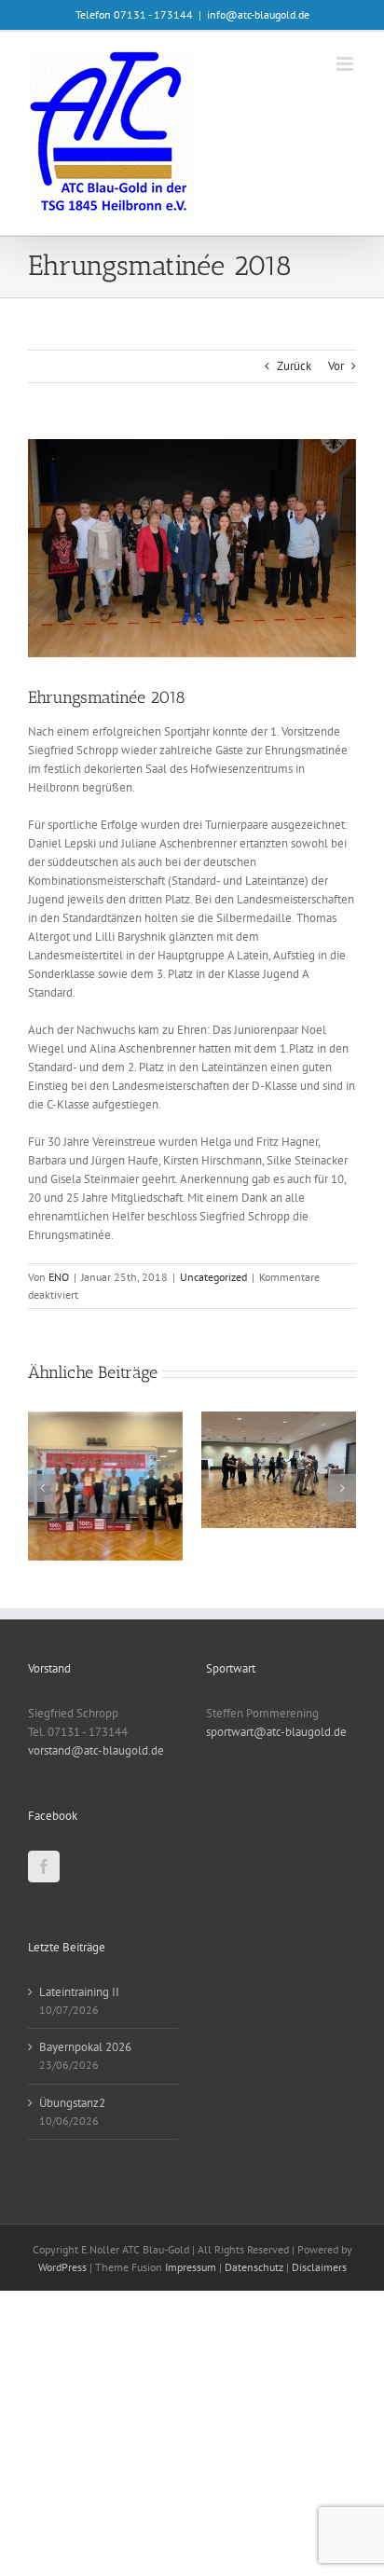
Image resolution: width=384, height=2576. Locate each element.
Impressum (191, 2267)
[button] (42, 1488)
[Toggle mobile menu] (346, 64)
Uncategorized (213, 1277)
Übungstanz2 (72, 2103)
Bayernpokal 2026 (85, 2047)
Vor (336, 366)
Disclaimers (319, 2267)
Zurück (294, 366)
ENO (59, 1277)
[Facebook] (44, 1867)
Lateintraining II (79, 1992)
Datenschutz (254, 2267)
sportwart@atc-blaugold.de (276, 1732)
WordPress (62, 2267)
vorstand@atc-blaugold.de (96, 1750)
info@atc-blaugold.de (258, 14)
